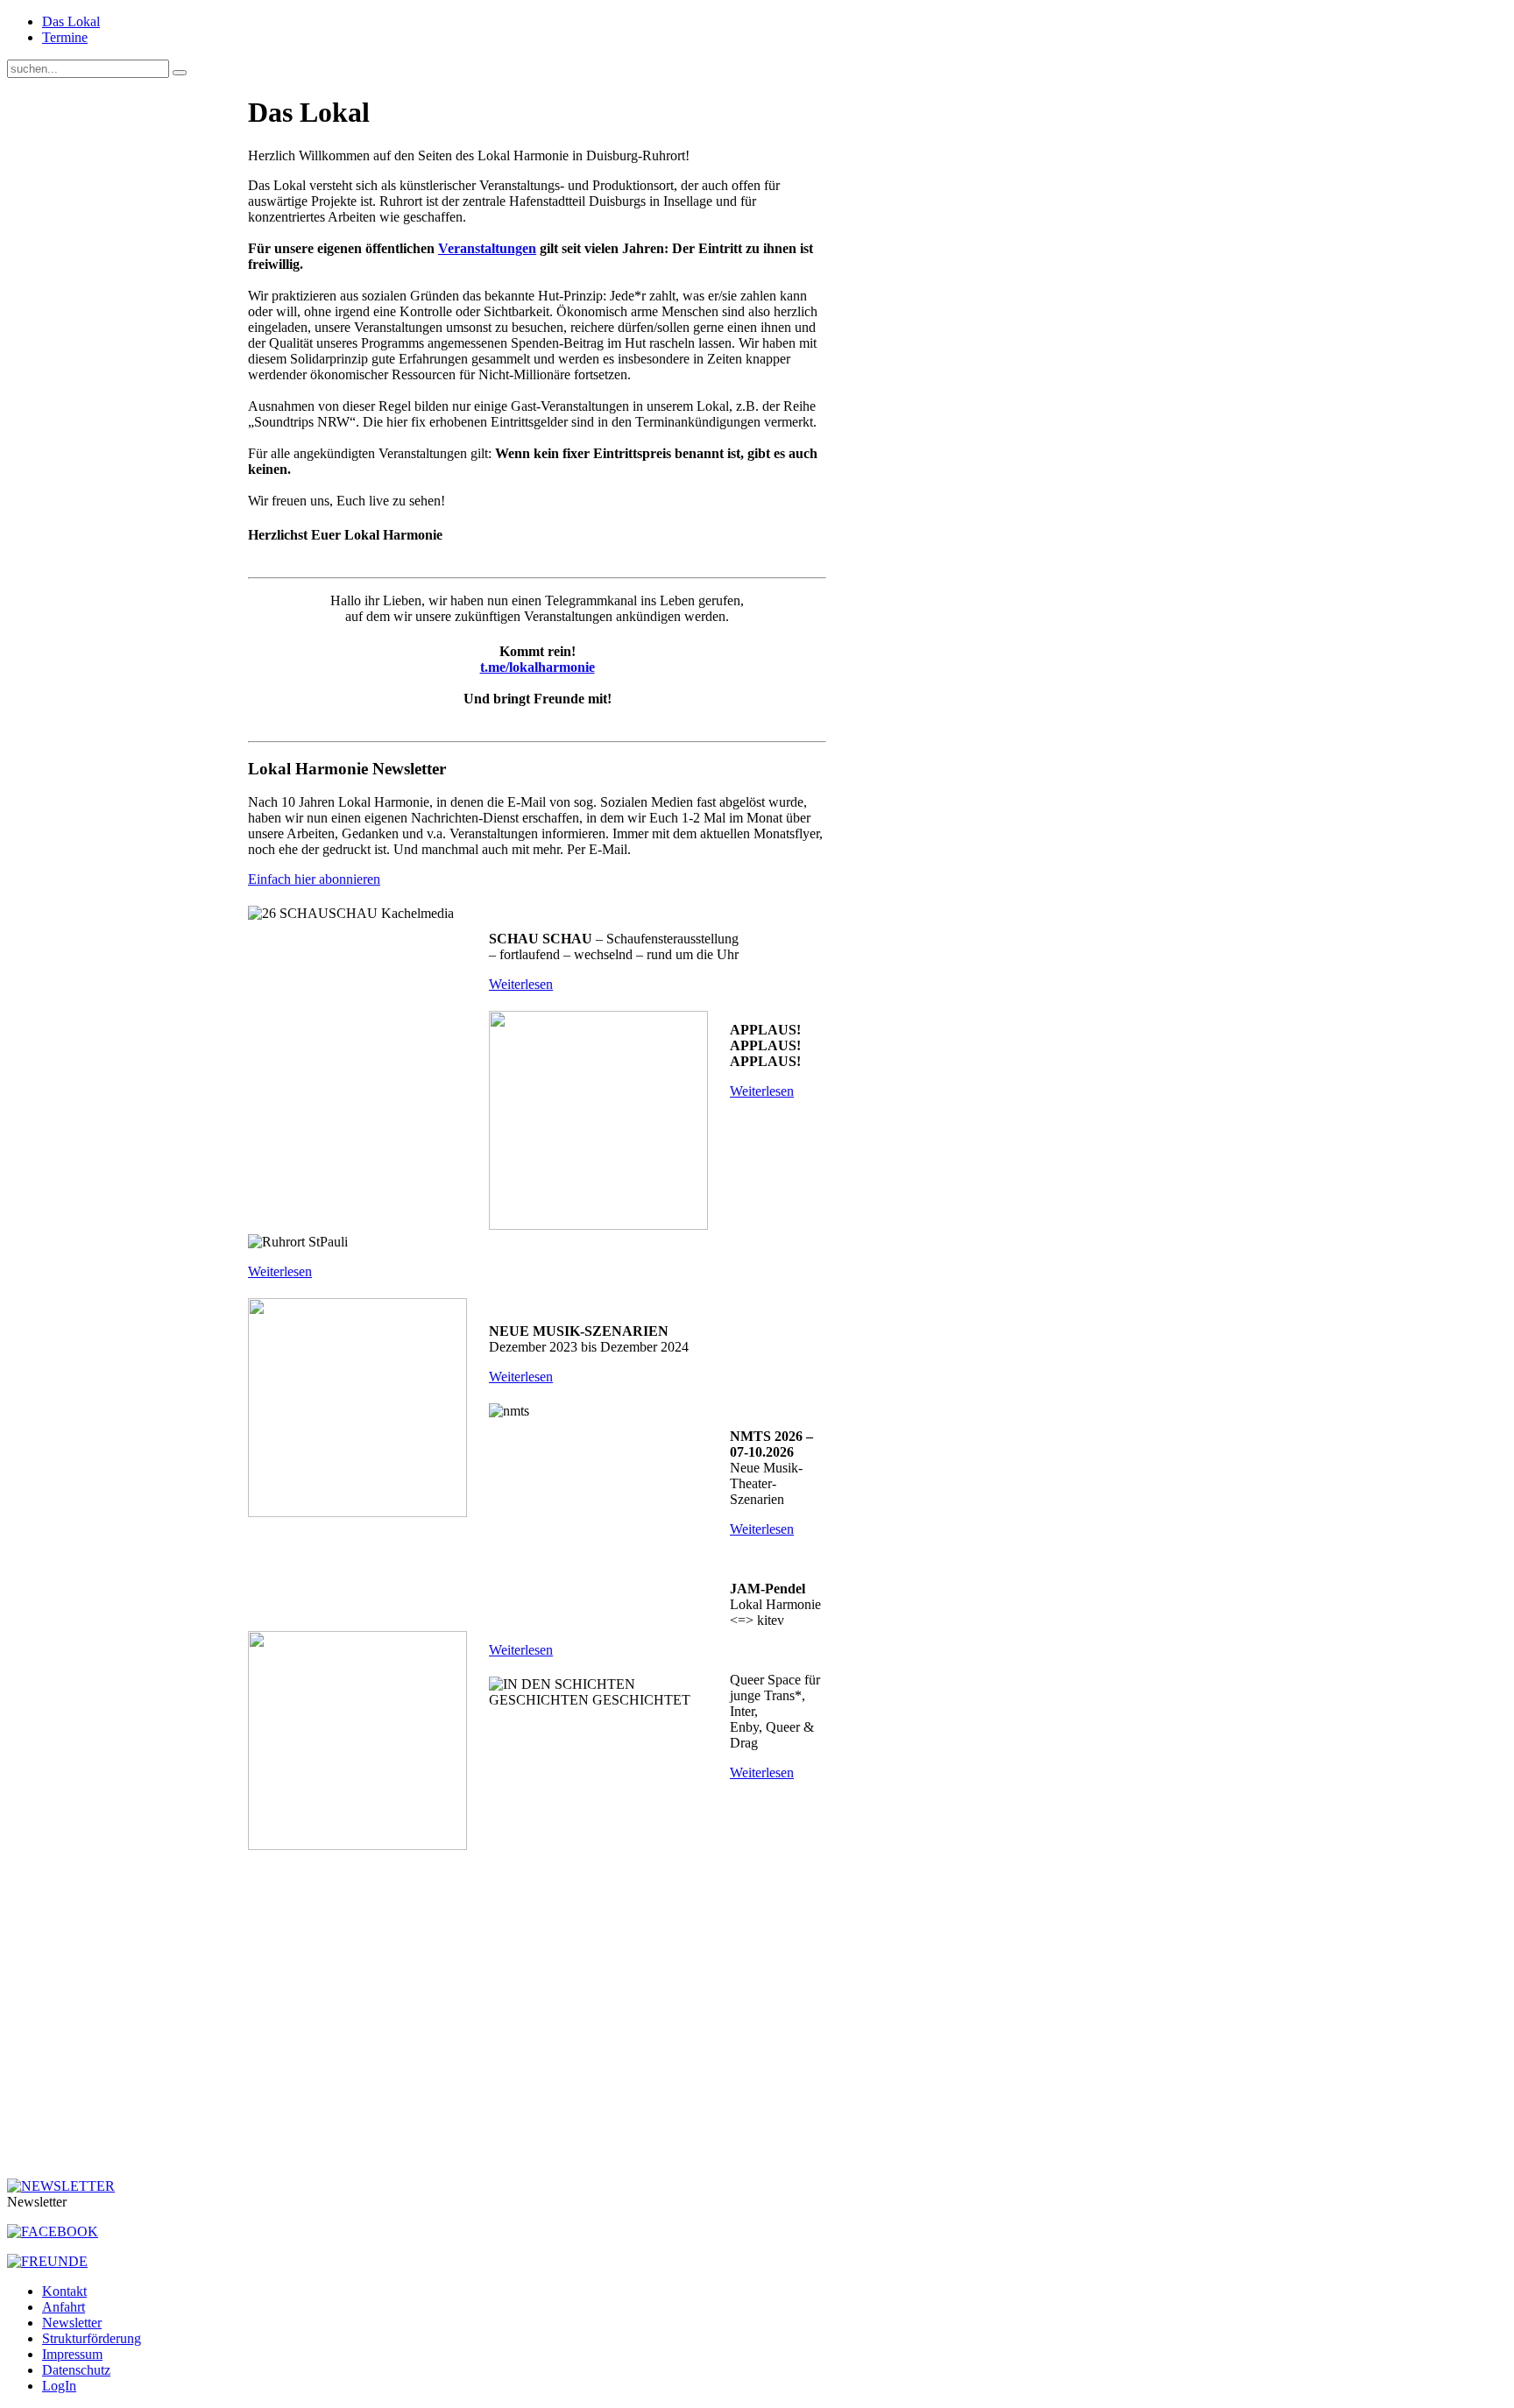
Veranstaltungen (487, 248)
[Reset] (180, 73)
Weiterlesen (521, 984)
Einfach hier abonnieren (314, 879)
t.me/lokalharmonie (538, 667)
